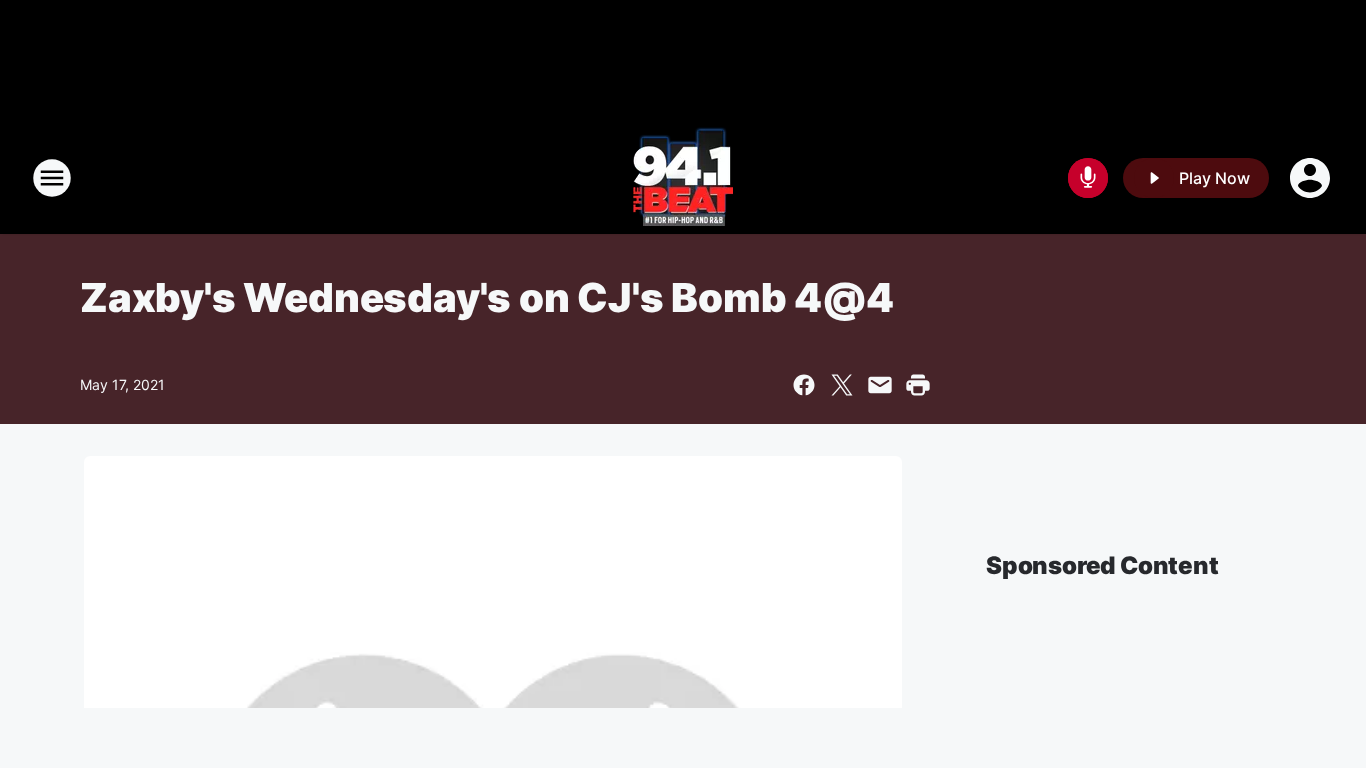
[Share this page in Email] (880, 385)
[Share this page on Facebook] (804, 385)
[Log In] (1312, 178)
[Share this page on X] (842, 385)
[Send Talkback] (1088, 178)
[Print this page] (918, 385)
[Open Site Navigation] (52, 178)
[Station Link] (683, 178)
